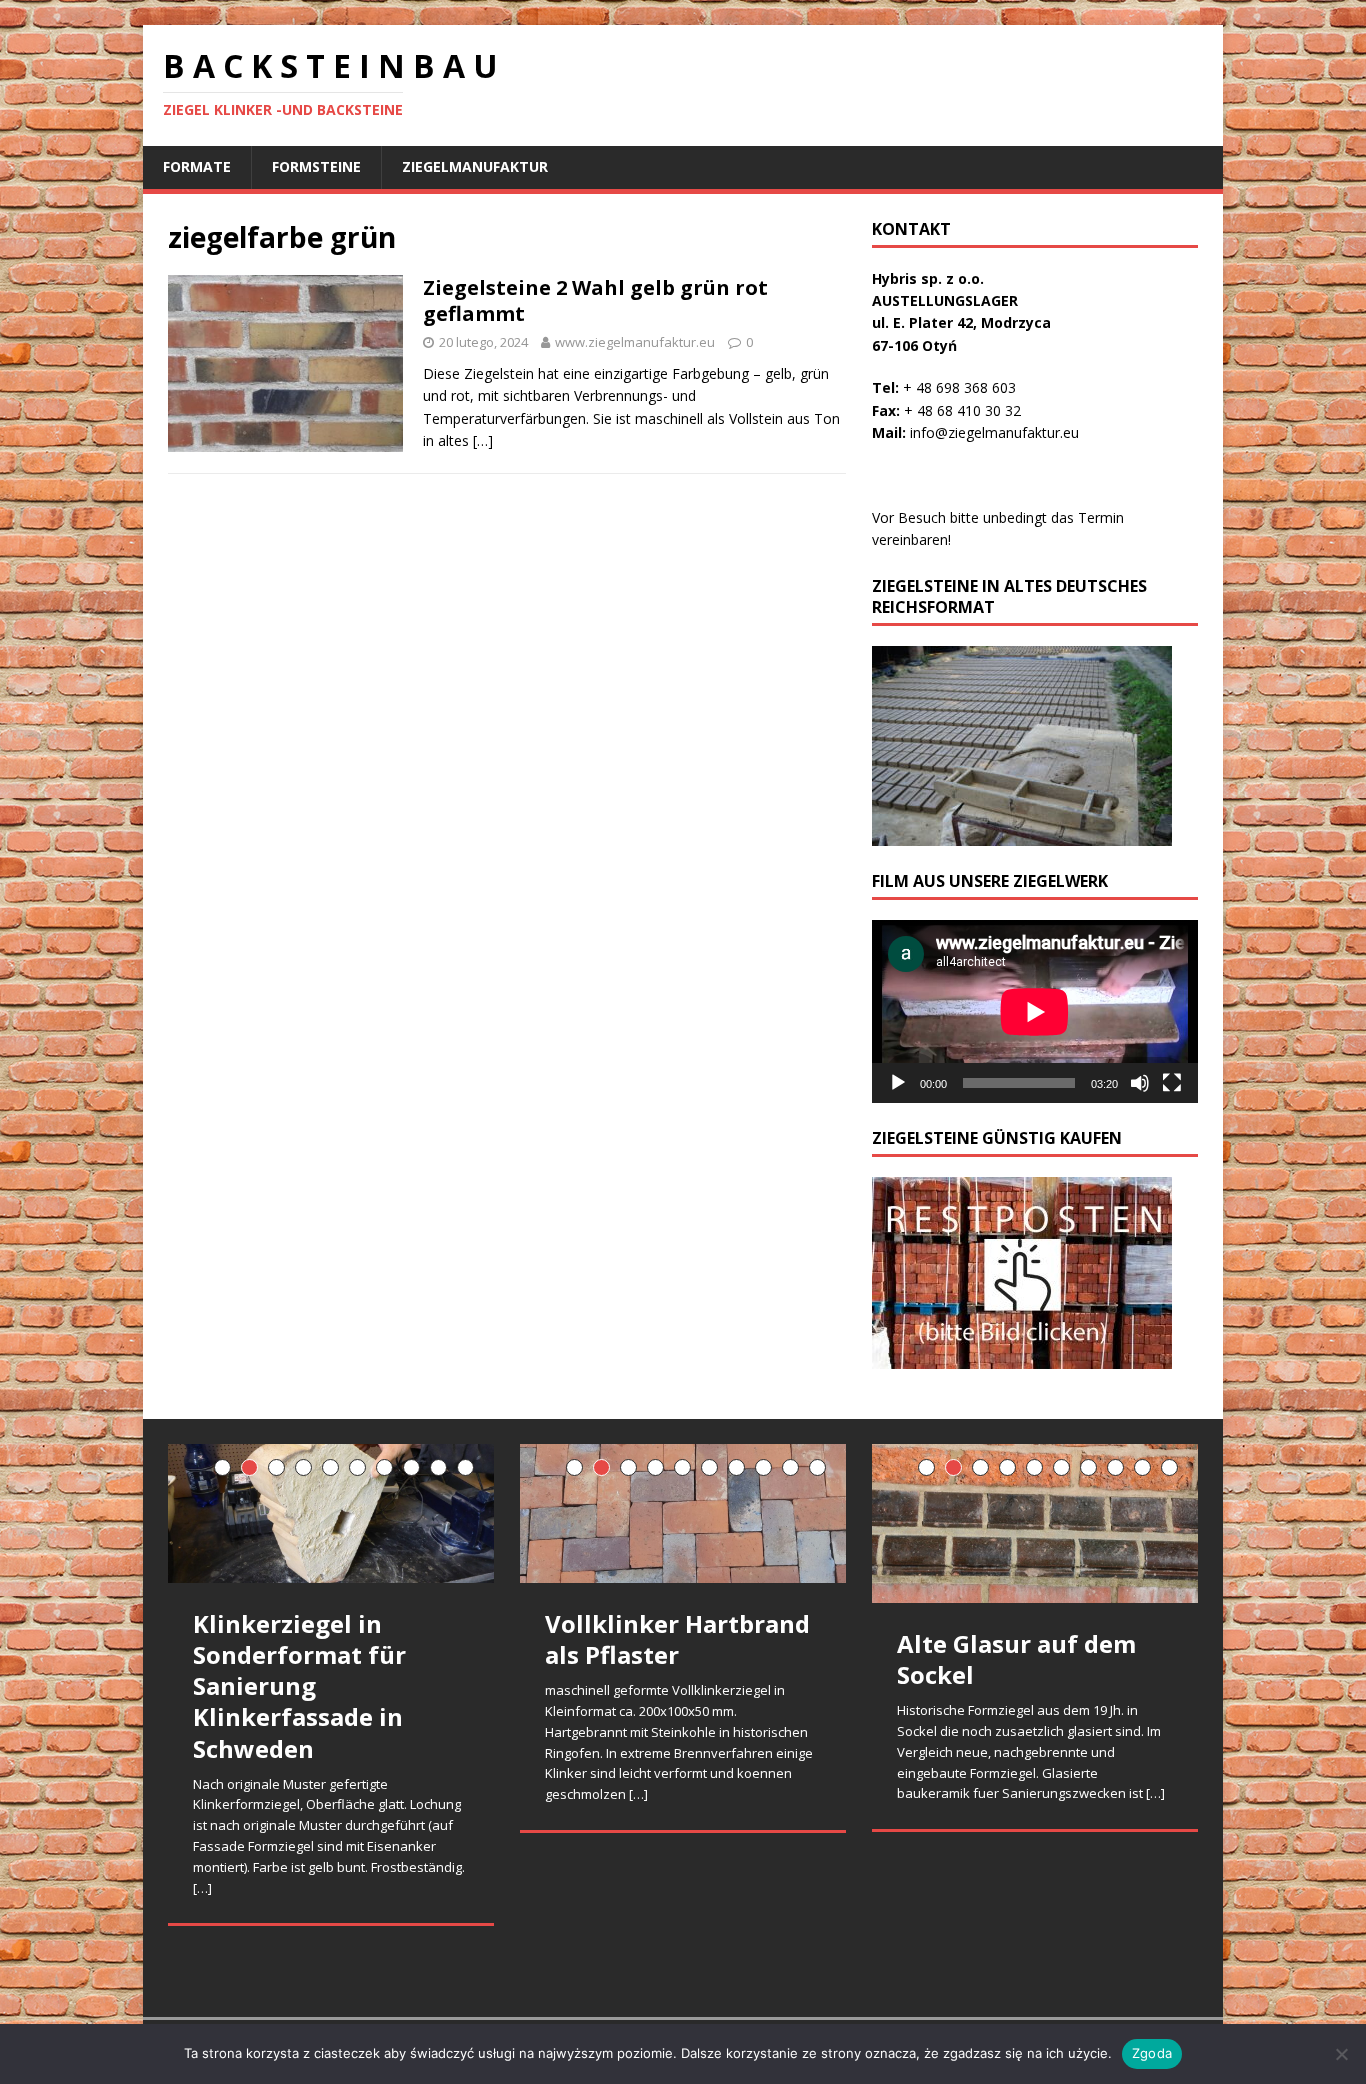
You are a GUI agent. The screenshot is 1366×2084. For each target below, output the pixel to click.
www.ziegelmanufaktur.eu (635, 342)
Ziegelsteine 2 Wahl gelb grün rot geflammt (595, 300)
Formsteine (316, 166)
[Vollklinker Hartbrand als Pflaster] (683, 1513)
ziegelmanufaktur (475, 166)
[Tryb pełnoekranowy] (1172, 1083)
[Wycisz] (1140, 1083)
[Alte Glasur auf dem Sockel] (1035, 1523)
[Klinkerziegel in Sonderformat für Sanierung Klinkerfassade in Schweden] (331, 1513)
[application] (1035, 1011)
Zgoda (1152, 2053)
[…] (483, 440)
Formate (197, 166)
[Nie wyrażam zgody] (1341, 2054)
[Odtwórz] (898, 1083)
